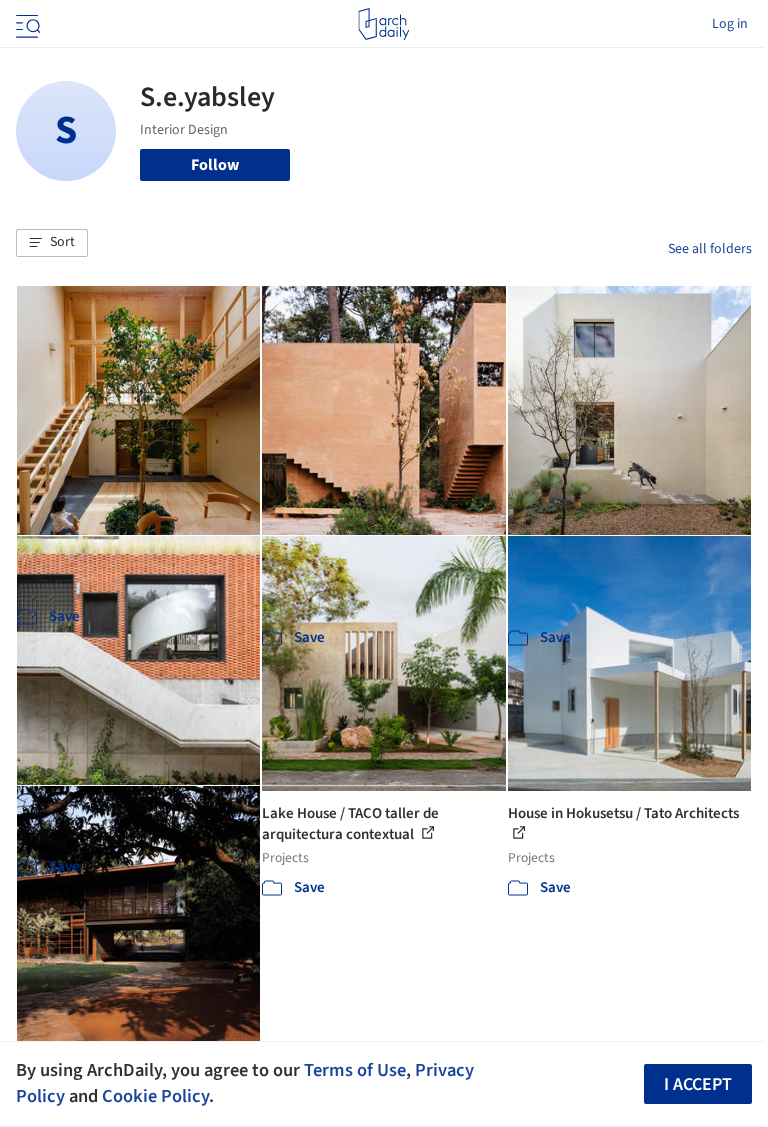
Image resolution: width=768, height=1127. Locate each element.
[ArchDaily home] (383, 24)
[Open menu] (26, 24)
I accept (698, 1084)
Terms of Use (355, 1070)
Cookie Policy (155, 1096)
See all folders (710, 249)
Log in (730, 24)
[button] (52, 243)
